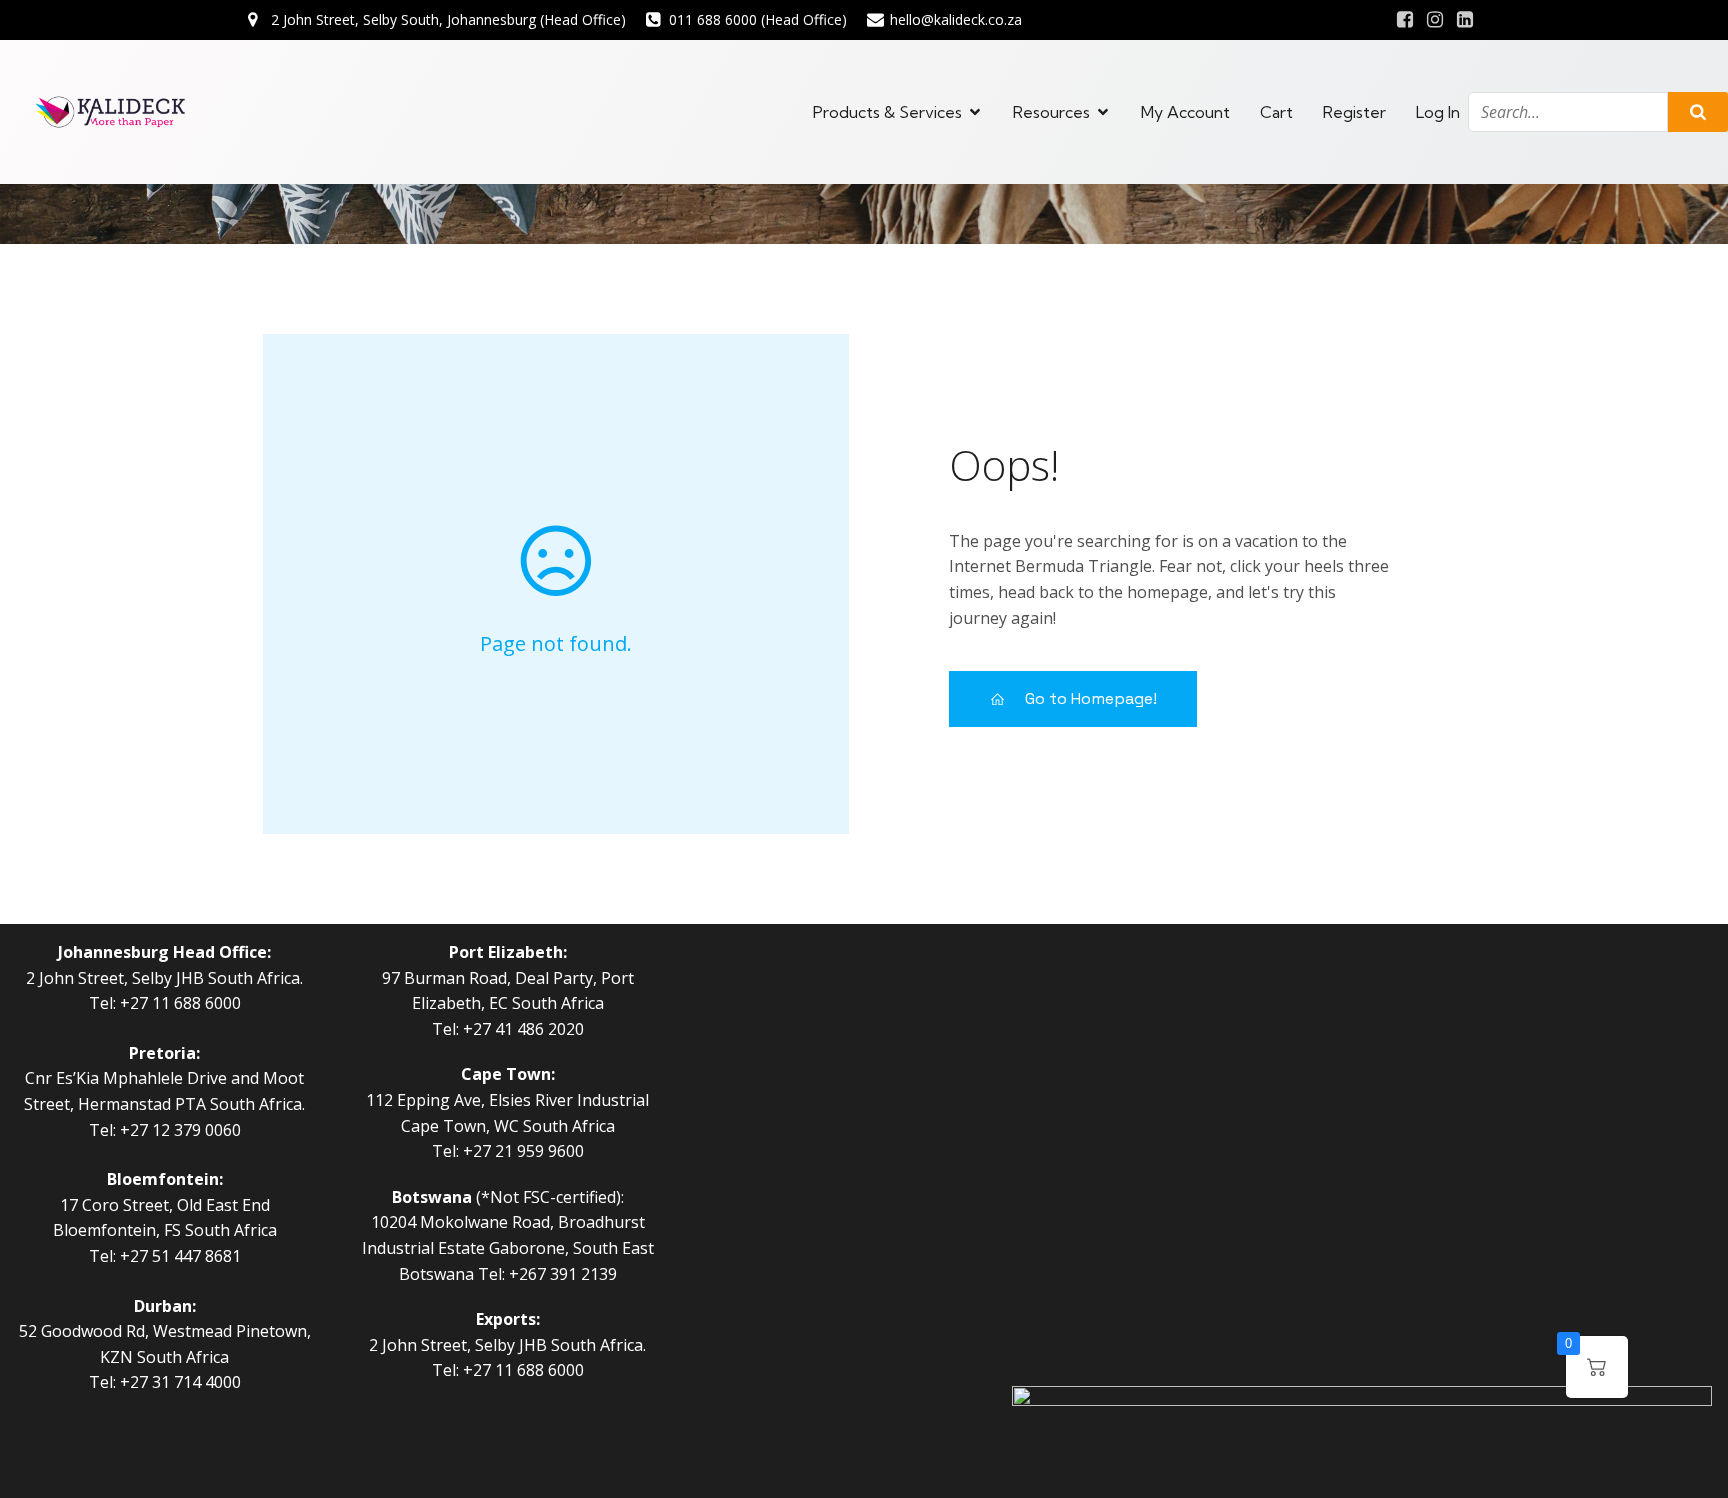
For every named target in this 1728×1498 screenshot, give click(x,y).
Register (1354, 112)
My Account (1185, 112)
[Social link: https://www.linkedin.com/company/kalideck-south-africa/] (1465, 20)
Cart (1276, 112)
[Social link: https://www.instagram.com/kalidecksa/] (1435, 20)
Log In (1438, 112)
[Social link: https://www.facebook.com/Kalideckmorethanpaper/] (1405, 20)
